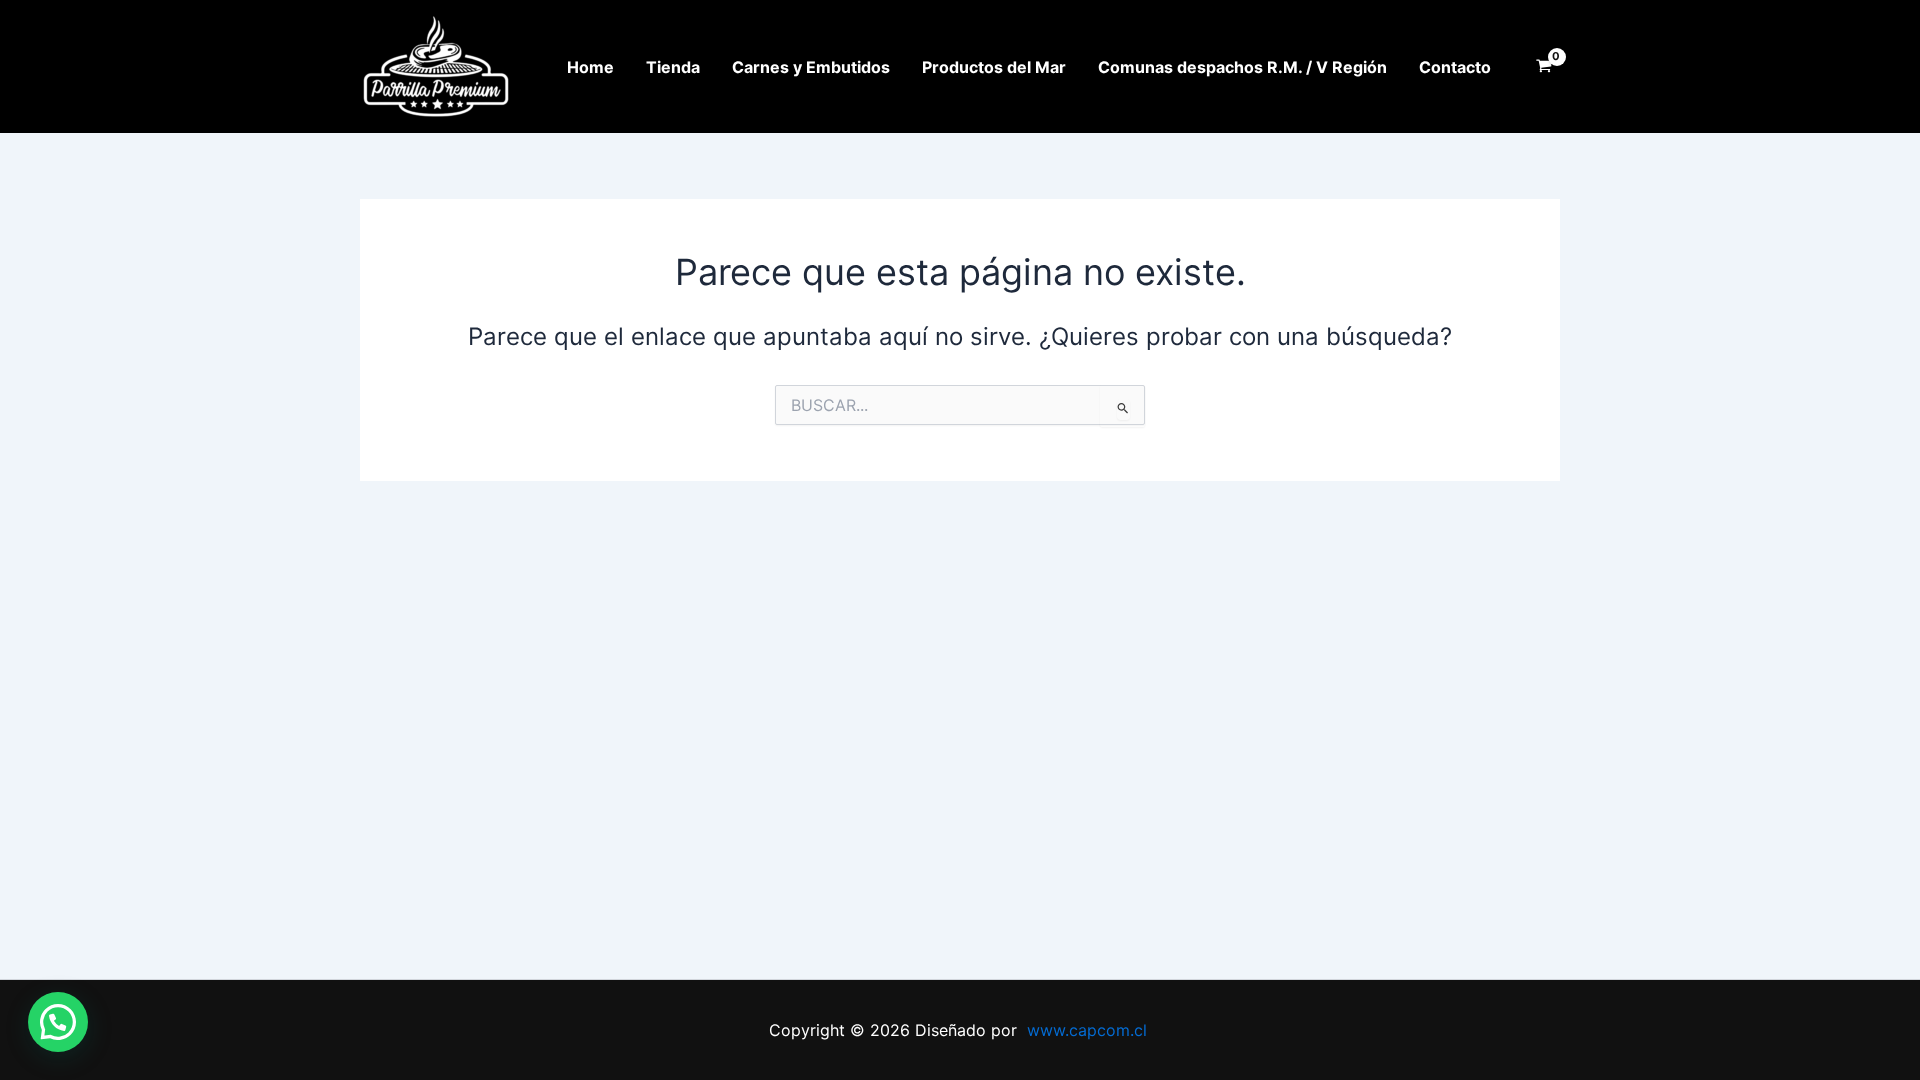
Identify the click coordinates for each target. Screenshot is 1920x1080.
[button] (58, 1022)
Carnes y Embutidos (811, 67)
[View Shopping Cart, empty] (1543, 66)
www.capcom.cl (1087, 1030)
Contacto (1455, 67)
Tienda (673, 67)
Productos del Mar (994, 67)
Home (590, 67)
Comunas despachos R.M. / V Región (1242, 67)
